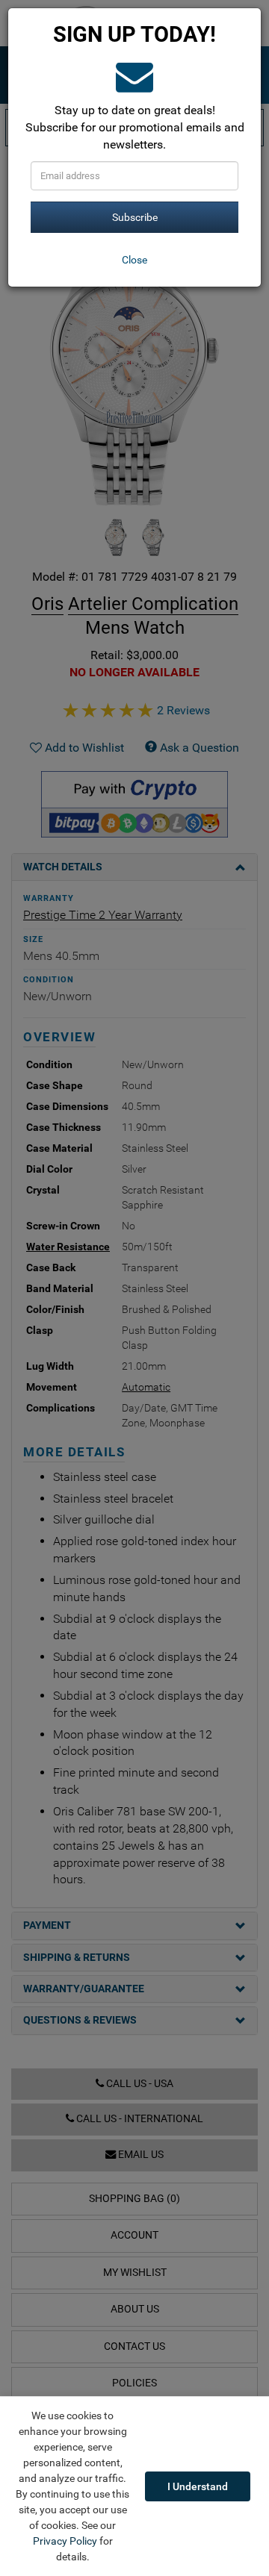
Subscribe (135, 217)
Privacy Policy (65, 2541)
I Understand (198, 2486)
